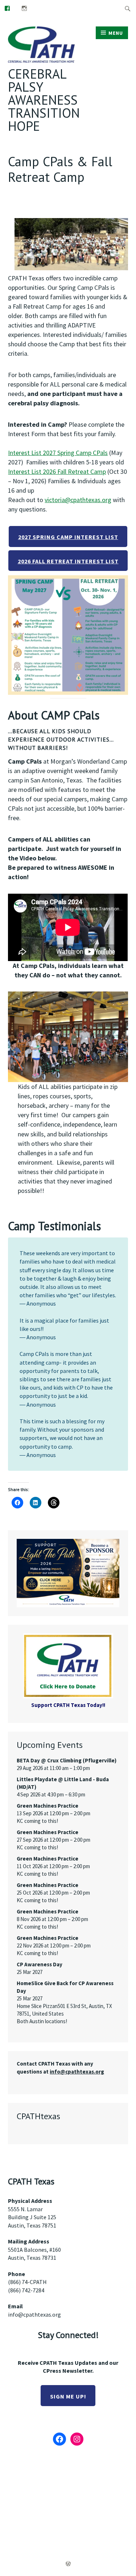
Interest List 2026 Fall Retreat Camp (57, 471)
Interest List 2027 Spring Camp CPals (58, 453)
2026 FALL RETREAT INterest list (68, 561)
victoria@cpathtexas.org (78, 500)
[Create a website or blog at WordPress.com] (68, 2564)
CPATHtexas (38, 2116)
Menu (116, 33)
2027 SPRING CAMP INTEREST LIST (68, 537)
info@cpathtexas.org (34, 2314)
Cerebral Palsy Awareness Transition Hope (44, 100)
